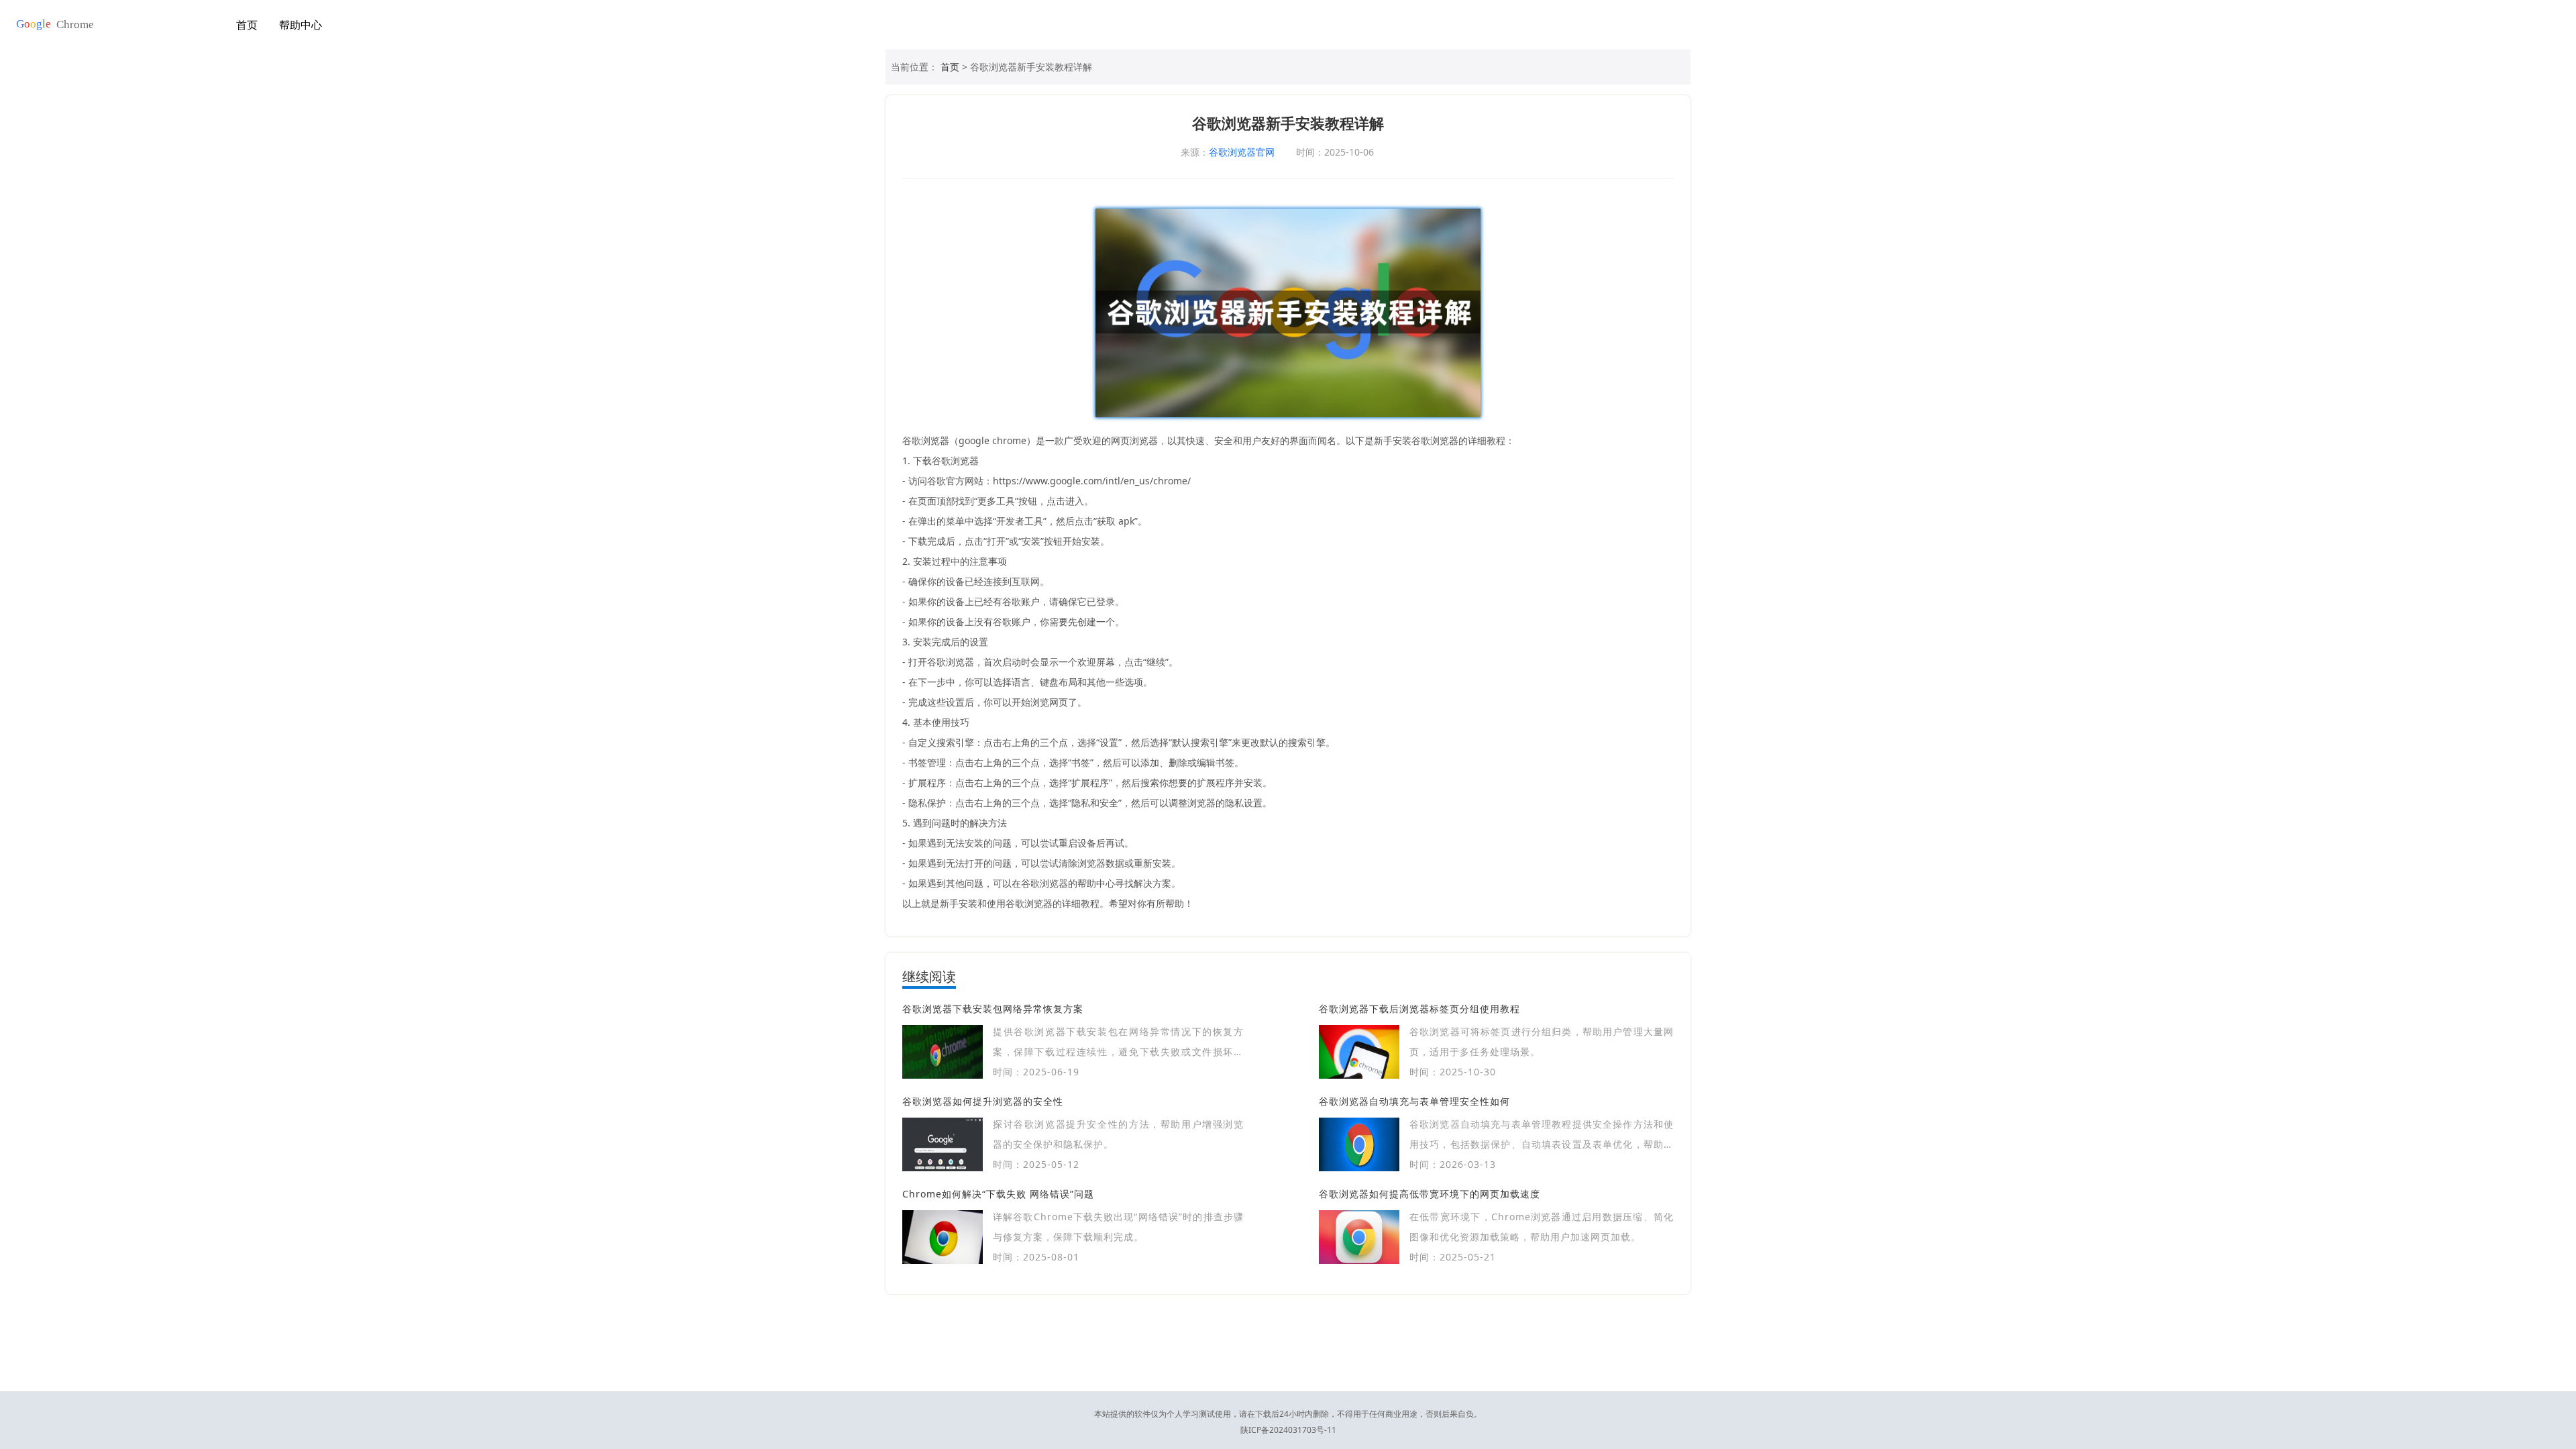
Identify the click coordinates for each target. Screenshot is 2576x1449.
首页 (247, 25)
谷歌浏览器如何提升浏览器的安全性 (983, 1101)
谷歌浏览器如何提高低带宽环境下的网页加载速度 (1430, 1194)
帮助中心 (301, 25)
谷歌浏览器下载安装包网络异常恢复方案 (993, 1009)
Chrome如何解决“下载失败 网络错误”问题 (998, 1194)
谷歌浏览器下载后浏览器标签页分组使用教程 (1419, 1009)
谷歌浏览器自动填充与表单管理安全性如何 (1414, 1101)
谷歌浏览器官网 (1242, 152)
